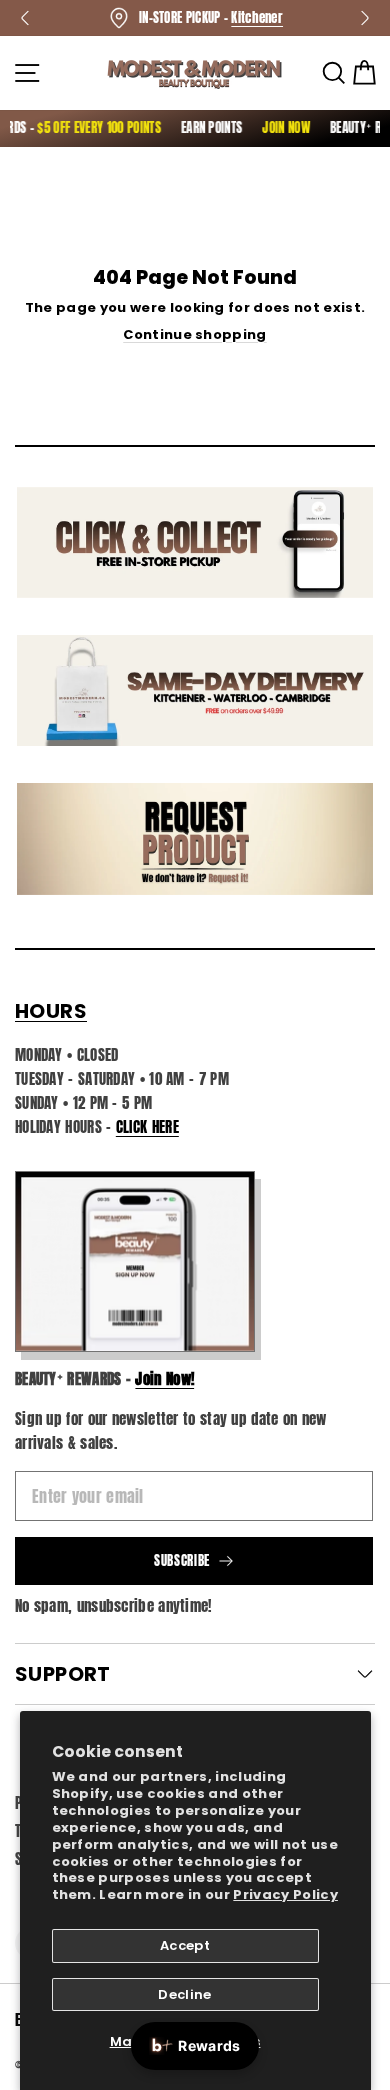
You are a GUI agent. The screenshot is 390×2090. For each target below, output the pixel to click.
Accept (185, 1945)
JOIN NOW (279, 127)
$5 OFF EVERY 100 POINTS (91, 127)
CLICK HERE (147, 1126)
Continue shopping (195, 334)
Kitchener (257, 17)
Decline (184, 1994)
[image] (135, 1261)
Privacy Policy (285, 1894)
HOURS (51, 1011)
